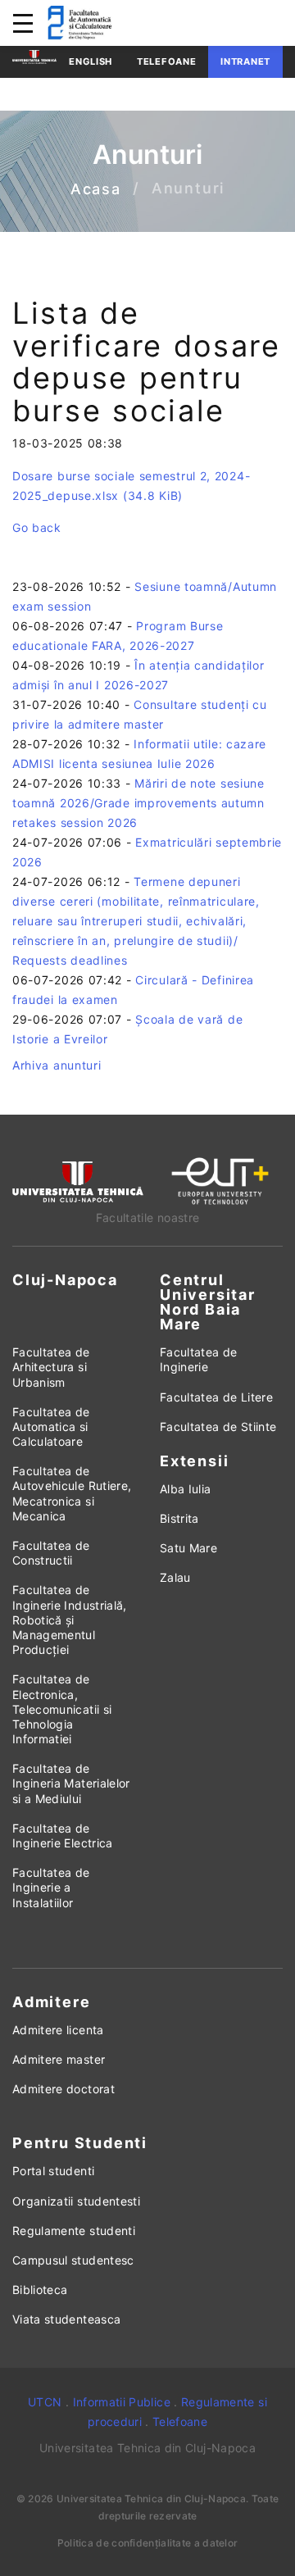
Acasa (96, 189)
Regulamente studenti (74, 2231)
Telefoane (166, 61)
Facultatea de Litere (216, 1397)
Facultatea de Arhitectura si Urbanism (51, 1367)
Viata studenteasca (66, 2319)
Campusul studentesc (73, 2260)
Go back (37, 527)
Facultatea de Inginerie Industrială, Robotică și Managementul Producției (70, 1620)
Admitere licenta (58, 2030)
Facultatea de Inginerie (199, 1359)
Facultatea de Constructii (51, 1553)
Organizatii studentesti (76, 2201)
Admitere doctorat (64, 2089)
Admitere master (59, 2059)
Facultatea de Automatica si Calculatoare (51, 1427)
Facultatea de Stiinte (218, 1427)
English (91, 61)
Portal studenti (53, 2171)
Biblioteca (40, 2290)
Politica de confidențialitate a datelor (148, 2543)
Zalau (175, 1577)
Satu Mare (188, 1548)
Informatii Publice (122, 2402)
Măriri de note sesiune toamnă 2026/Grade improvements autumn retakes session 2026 (138, 803)
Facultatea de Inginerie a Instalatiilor (51, 1887)
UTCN (45, 2402)
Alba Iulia (186, 1489)
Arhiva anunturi (57, 1065)
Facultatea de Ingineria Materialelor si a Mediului (71, 1783)
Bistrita (179, 1518)
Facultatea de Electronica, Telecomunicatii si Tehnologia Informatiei (62, 1709)
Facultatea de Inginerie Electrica (63, 1835)
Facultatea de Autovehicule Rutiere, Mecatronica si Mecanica (72, 1493)
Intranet (245, 61)
